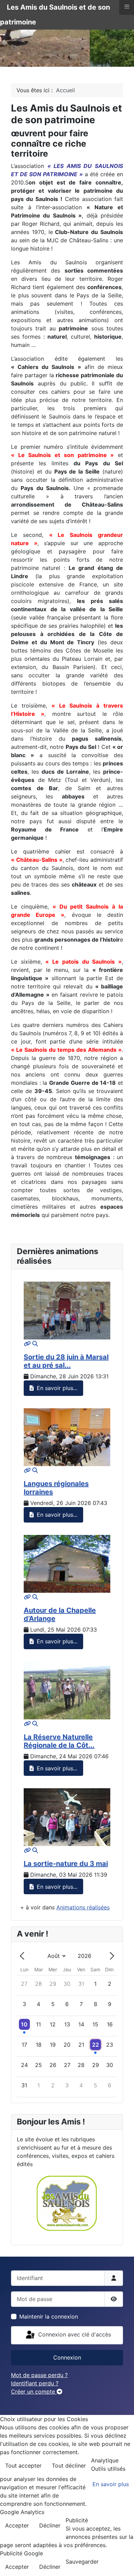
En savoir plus (111, 2484)
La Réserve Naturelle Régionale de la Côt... (59, 1741)
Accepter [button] (17, 2525)
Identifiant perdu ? (35, 2383)
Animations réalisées (83, 1907)
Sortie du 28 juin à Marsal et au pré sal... (66, 1361)
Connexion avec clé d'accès (74, 2335)
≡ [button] (127, 7)
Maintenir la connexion (49, 2317)
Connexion (67, 2357)
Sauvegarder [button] (82, 2562)
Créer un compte (34, 2392)
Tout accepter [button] (23, 2466)
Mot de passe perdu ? (39, 2375)
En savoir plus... (56, 1388)
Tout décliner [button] (69, 2466)
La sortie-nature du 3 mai (66, 1864)
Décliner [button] (50, 2525)
